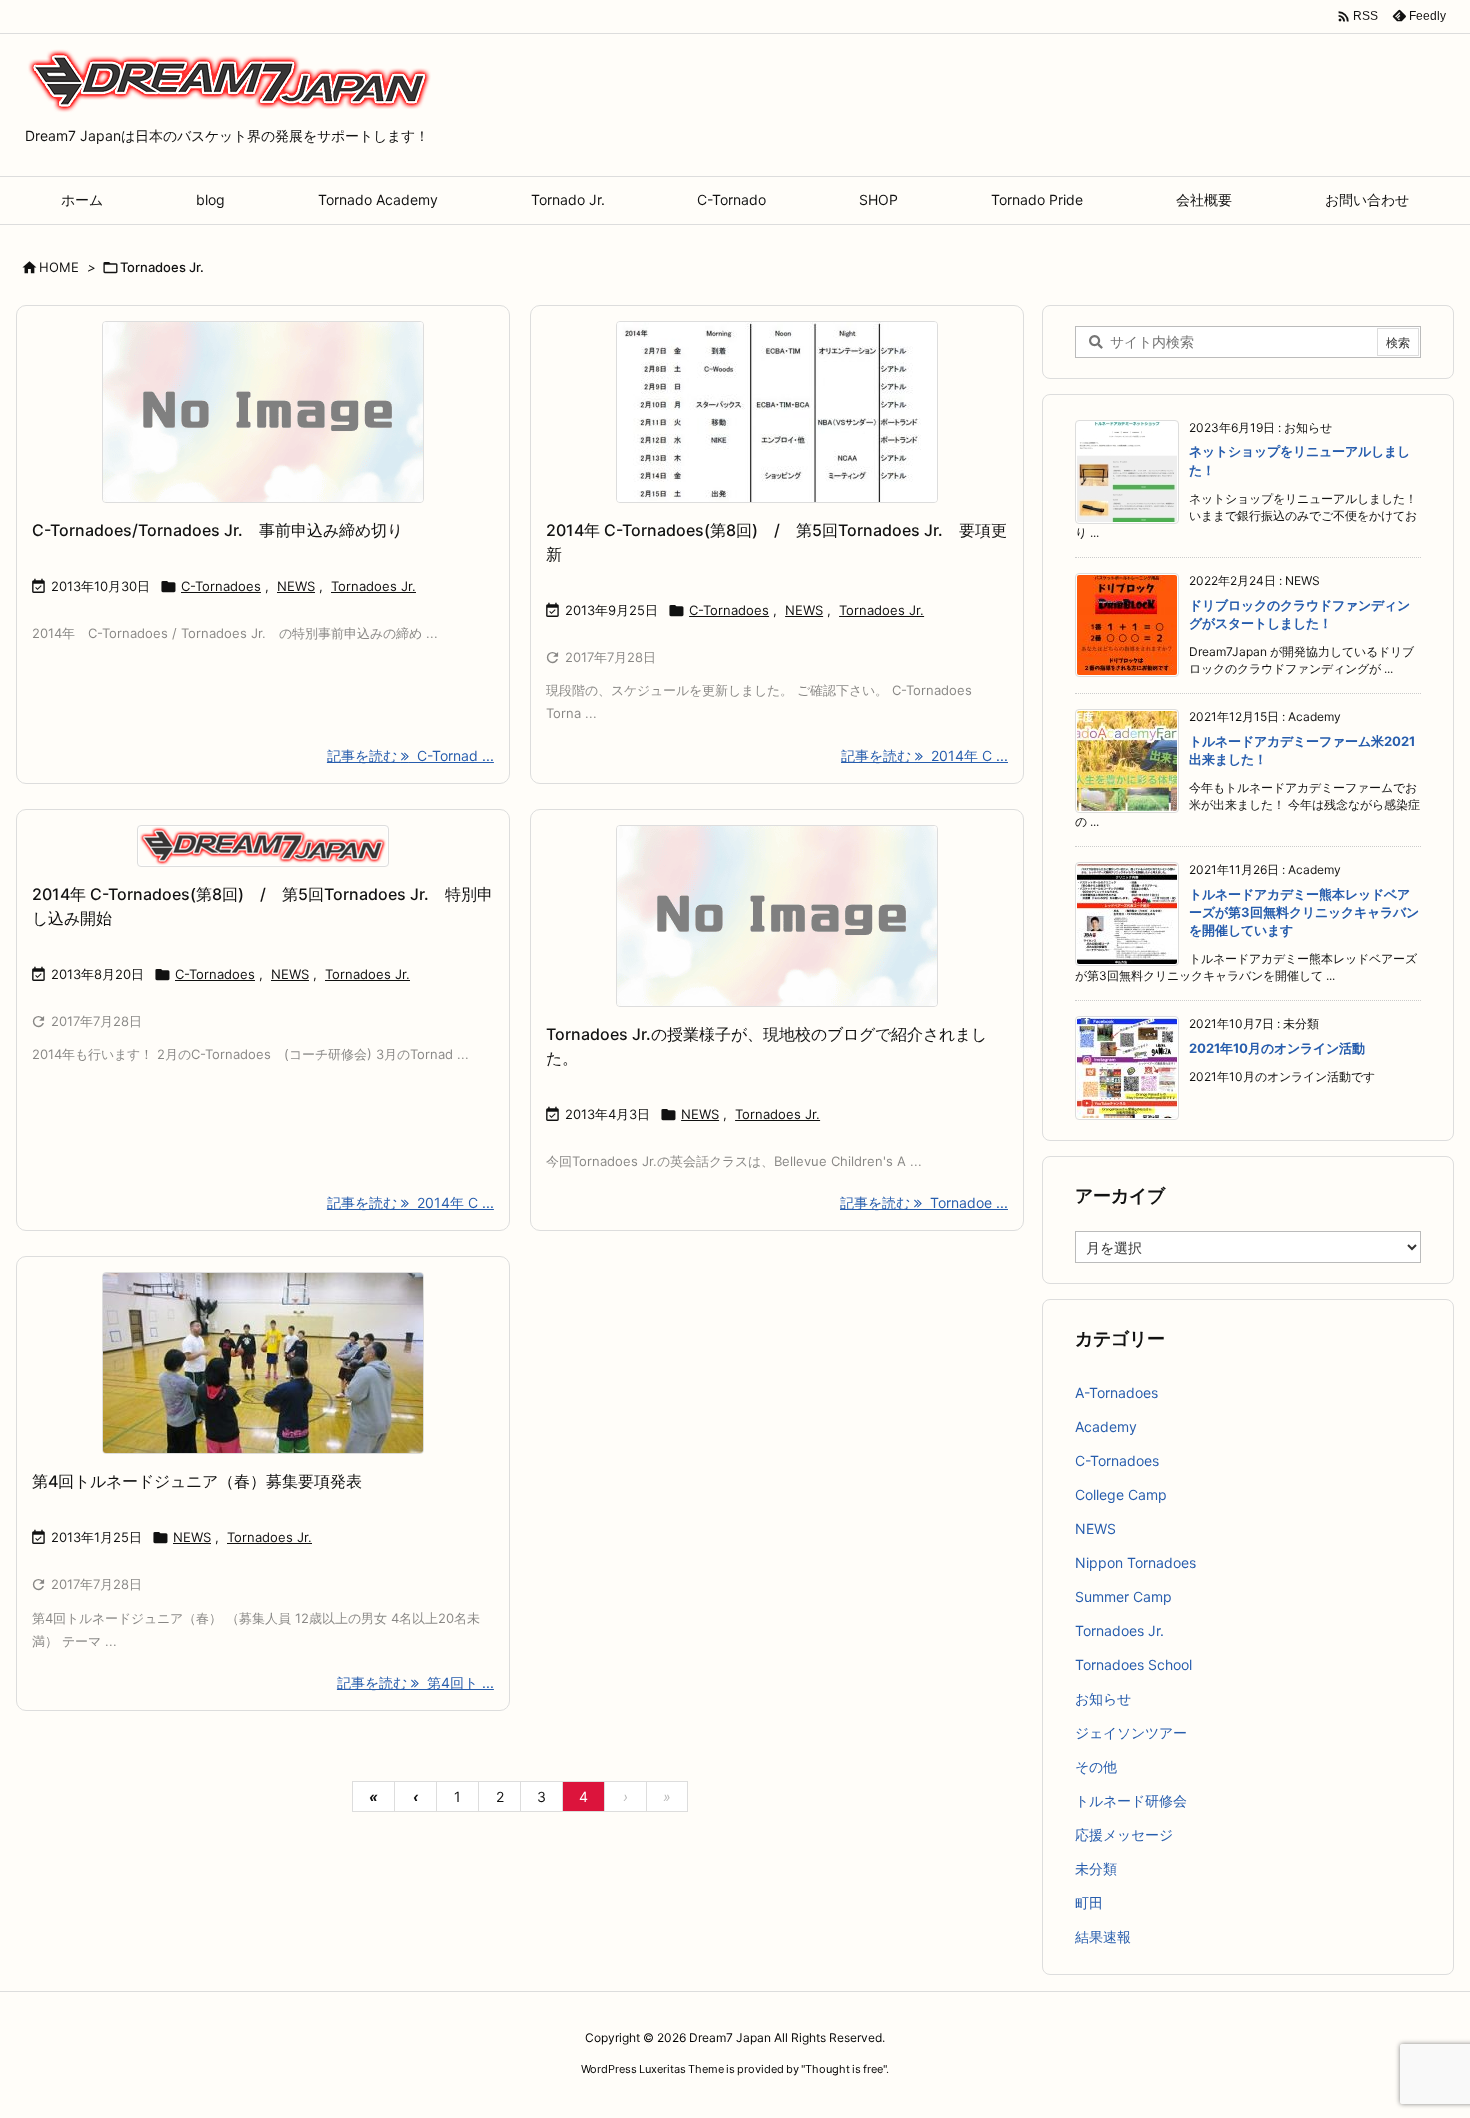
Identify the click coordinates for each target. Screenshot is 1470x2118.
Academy (1106, 1426)
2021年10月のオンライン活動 (1277, 1048)
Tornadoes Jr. (373, 586)
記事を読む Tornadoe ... (924, 1202)
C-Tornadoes (221, 586)
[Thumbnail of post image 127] (263, 1363)
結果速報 (1103, 1936)
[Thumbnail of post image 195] (263, 846)
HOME (59, 267)
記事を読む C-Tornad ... (410, 755)
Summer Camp (1123, 1596)
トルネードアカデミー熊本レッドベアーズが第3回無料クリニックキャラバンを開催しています (1304, 912)
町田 (1089, 1902)
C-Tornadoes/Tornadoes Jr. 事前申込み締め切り (217, 530)
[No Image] (263, 412)
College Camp (1121, 1494)
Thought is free (844, 2069)
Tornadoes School (1133, 1664)
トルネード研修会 (1131, 1800)
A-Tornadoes (1116, 1392)
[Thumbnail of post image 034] (777, 412)
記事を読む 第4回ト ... (415, 1682)
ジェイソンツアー (1131, 1732)
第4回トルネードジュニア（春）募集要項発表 (197, 1481)
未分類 (1096, 1868)
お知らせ (1103, 1698)
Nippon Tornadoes (1135, 1562)
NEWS (296, 586)
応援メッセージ (1124, 1834)
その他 (1096, 1766)
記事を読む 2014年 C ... (924, 755)
